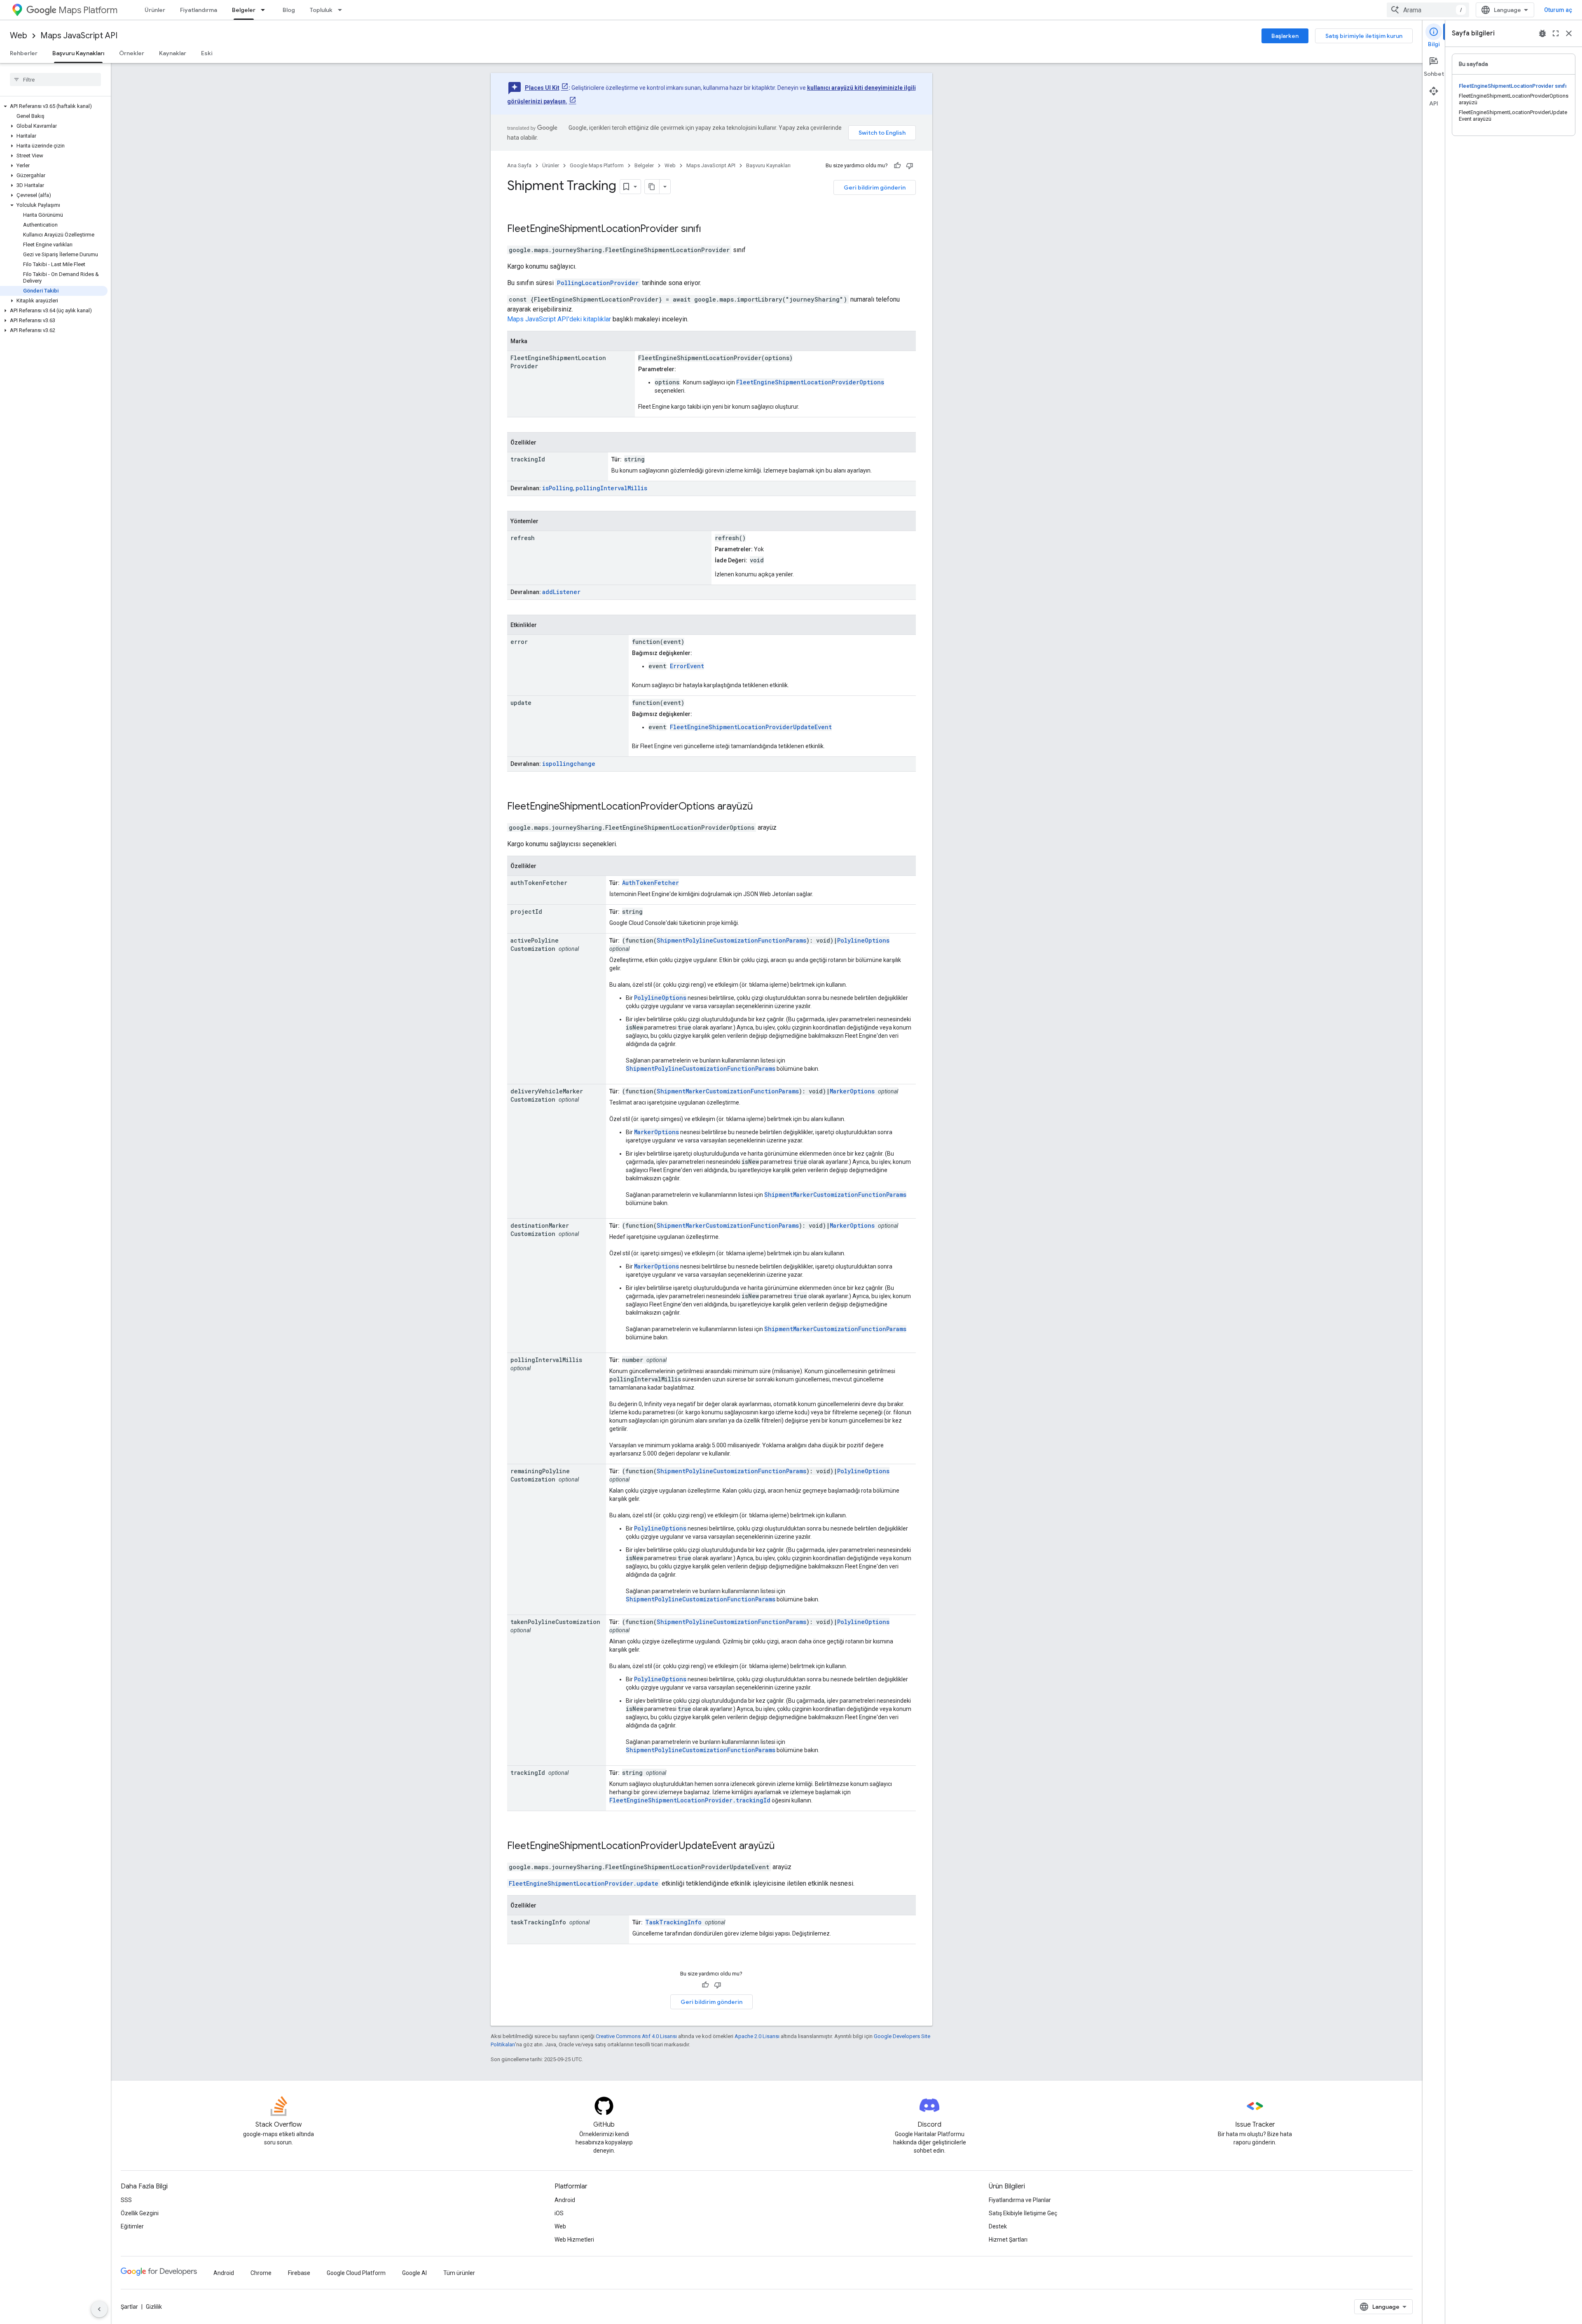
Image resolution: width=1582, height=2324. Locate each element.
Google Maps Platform (597, 165)
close (1569, 33)
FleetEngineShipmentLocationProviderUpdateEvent (751, 727)
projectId (526, 912)
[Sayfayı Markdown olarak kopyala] (652, 187)
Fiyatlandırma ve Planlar (1020, 2200)
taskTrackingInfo (538, 1922)
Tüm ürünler (459, 2273)
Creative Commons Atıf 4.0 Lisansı (636, 2036)
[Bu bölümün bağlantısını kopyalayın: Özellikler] (545, 443)
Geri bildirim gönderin (875, 187)
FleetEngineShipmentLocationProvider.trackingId (690, 1800)
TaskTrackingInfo (673, 1922)
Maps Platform (88, 10)
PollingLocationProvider (598, 283)
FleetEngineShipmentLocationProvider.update (584, 1883)
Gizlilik (154, 2307)
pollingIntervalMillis (611, 488)
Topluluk (321, 10)
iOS (559, 2213)
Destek (998, 2226)
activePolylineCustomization (535, 944)
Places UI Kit (542, 88)
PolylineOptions (863, 940)
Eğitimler (132, 2226)
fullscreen (1556, 33)
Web (19, 36)
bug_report (1542, 33)
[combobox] (1428, 10)
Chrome (261, 2273)
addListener (561, 592)
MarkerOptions (852, 1091)
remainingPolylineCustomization (540, 1475)
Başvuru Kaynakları (78, 53)
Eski (207, 53)
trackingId (528, 459)
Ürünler (155, 10)
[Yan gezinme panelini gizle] (99, 2309)
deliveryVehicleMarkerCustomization (547, 1095)
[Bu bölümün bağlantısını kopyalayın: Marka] (536, 342)
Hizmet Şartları (1008, 2240)
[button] (54, 106)
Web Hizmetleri (574, 2240)
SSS (126, 2200)
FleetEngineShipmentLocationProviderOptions (810, 382)
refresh (523, 538)
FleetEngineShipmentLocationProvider (593, 229)
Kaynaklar (173, 53)
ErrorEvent (687, 666)
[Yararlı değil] (910, 166)
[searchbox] (55, 80)
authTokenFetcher (539, 883)
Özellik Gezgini (140, 2213)
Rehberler (24, 53)
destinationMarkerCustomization (540, 1230)
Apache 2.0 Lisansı (757, 2036)
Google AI (414, 2273)
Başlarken (1285, 36)
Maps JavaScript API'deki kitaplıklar (559, 319)
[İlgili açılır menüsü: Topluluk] (342, 10)
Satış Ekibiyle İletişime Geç (1023, 2213)
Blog (289, 10)
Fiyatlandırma (199, 10)
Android (565, 2200)
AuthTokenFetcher (651, 883)
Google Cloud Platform (356, 2273)
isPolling (558, 488)
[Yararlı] (897, 166)
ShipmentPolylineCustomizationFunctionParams (731, 940)
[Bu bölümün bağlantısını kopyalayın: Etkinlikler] (545, 625)
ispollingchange (569, 764)
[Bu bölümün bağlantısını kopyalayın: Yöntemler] (547, 522)
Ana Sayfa (519, 165)
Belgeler (244, 10)
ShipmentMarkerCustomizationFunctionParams (728, 1091)
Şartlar (129, 2307)
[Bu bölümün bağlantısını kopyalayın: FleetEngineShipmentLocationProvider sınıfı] (712, 229)
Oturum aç (1558, 10)
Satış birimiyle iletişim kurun (1364, 36)
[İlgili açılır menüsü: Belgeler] (265, 10)
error (519, 642)
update (521, 703)
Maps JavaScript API (79, 36)
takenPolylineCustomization (555, 1622)
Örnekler (132, 53)
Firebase (299, 2273)
